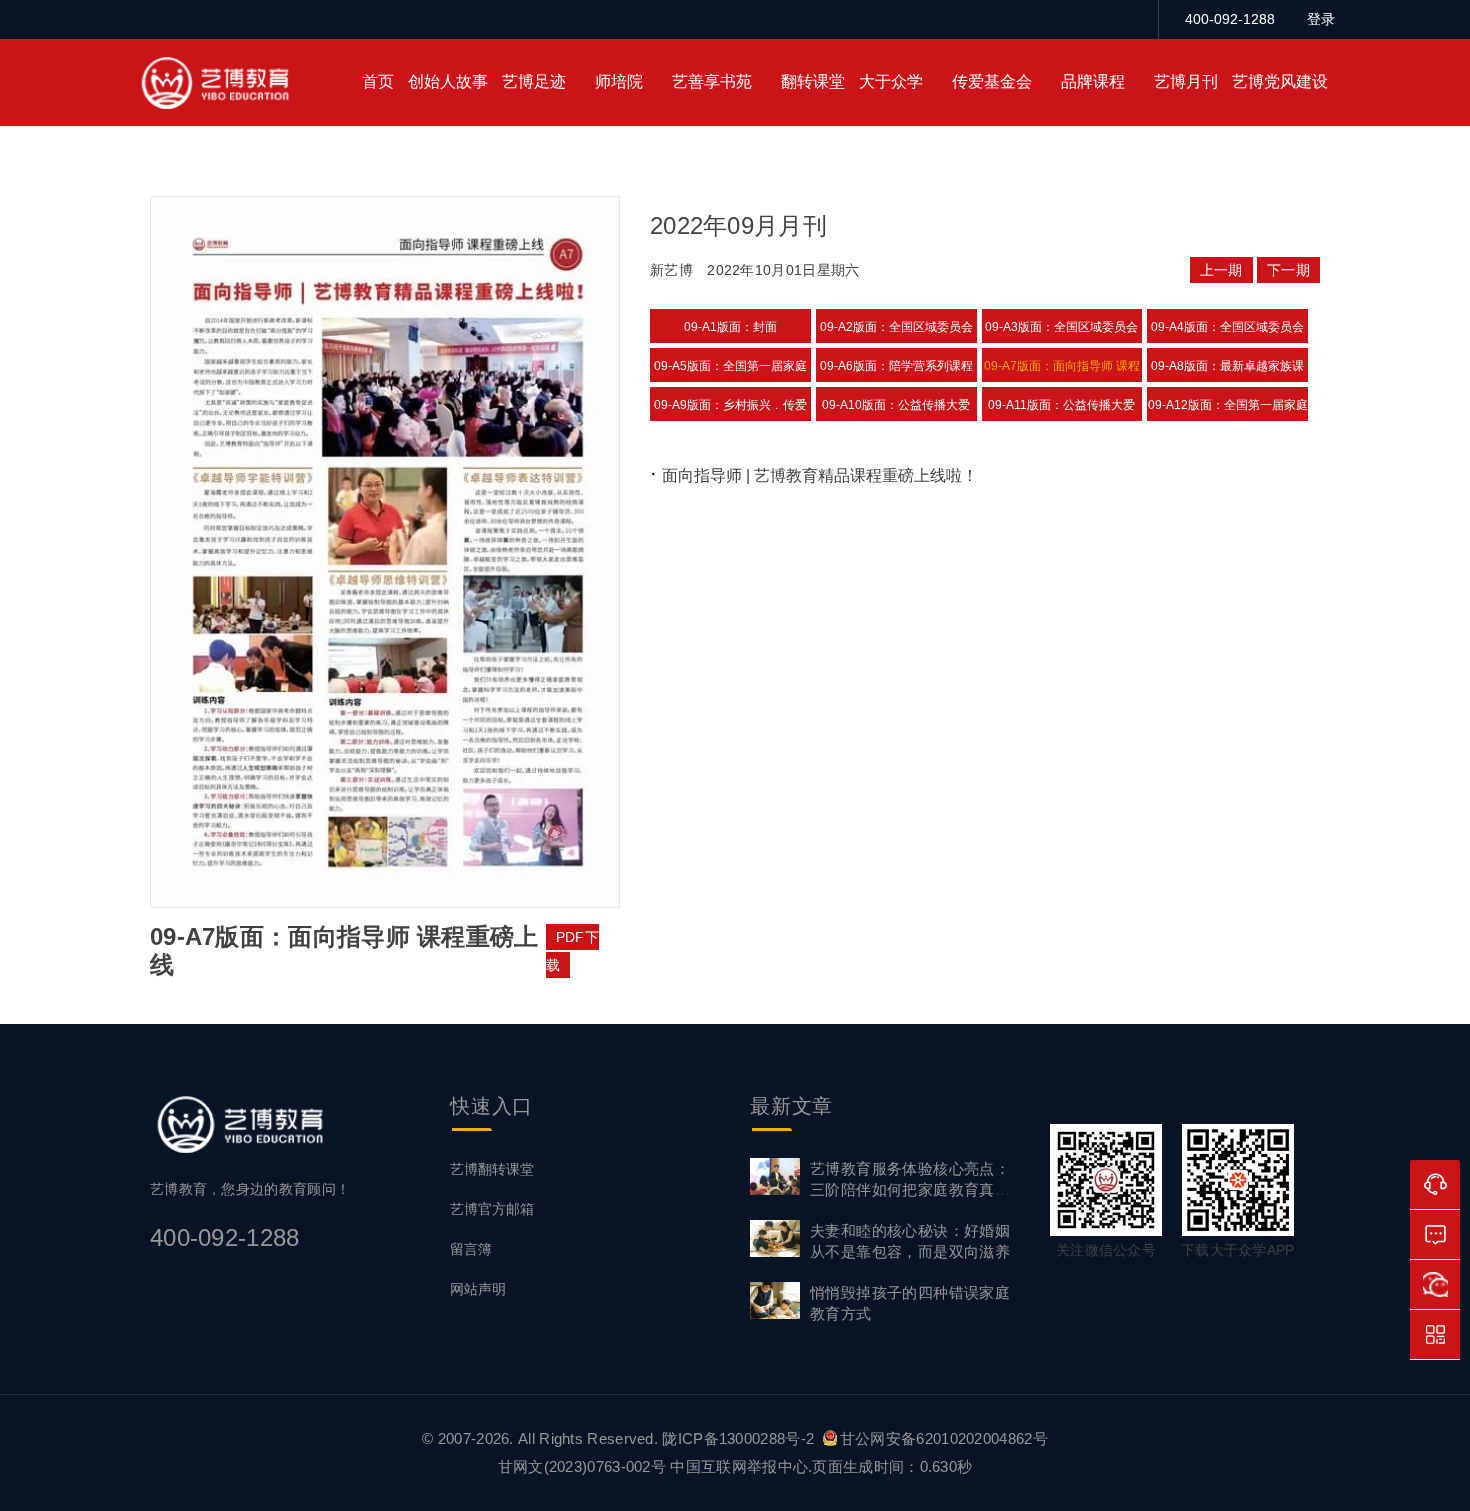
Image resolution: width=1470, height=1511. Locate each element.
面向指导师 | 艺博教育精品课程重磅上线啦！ (820, 475)
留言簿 (471, 1249)
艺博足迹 (534, 81)
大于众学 (891, 81)
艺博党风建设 (1280, 81)
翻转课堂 (813, 81)
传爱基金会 (992, 81)
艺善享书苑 (712, 81)
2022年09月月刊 (738, 225)
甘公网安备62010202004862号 (944, 1438)
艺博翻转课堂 (492, 1169)
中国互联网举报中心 (739, 1466)
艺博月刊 (1186, 81)
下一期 (1288, 270)
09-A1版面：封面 (730, 327)
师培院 (619, 81)
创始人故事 (448, 81)
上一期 (1221, 270)
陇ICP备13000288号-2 (740, 1438)
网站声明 (478, 1289)
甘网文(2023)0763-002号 (582, 1466)
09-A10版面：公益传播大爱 (896, 405)
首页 (378, 81)
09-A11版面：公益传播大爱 (1061, 405)
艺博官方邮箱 (492, 1209)
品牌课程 (1093, 81)
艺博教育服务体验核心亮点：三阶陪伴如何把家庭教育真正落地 (910, 1189)
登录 (1321, 19)
